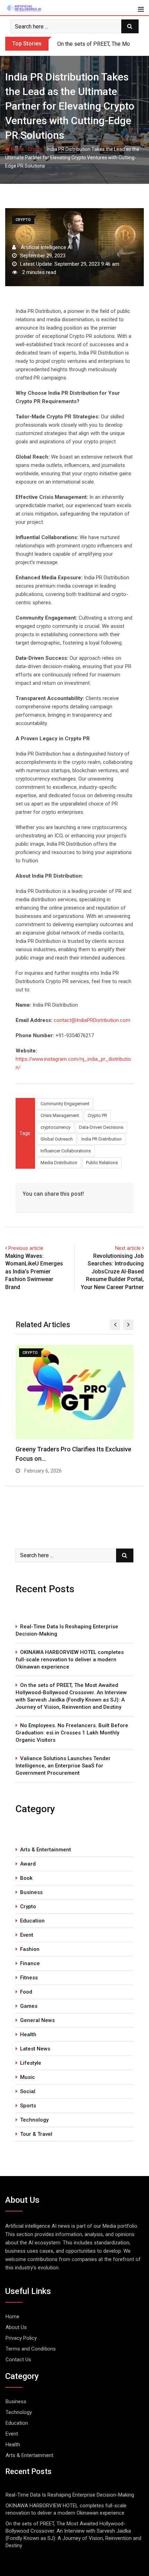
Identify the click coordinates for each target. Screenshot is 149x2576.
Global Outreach (57, 1139)
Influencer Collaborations (66, 1151)
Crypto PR (97, 1115)
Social (28, 2091)
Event (27, 1935)
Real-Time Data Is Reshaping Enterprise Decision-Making (67, 1630)
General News (37, 2020)
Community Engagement (65, 1104)
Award (28, 1864)
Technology (34, 2120)
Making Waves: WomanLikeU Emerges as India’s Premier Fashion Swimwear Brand (34, 1272)
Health (28, 2035)
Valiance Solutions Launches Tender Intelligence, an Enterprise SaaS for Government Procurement (63, 1766)
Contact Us (18, 2360)
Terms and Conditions (31, 2349)
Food (26, 1992)
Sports (28, 2106)
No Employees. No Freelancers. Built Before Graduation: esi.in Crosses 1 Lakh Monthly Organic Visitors (72, 1733)
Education (32, 1921)
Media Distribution (59, 1163)
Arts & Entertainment (46, 1850)
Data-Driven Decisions (101, 1127)
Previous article (26, 1248)
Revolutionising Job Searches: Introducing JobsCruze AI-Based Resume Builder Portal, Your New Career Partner (112, 1272)
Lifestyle (31, 2063)
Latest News (35, 2049)
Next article (128, 1248)
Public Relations (102, 1163)
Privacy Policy (21, 2338)
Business (31, 1892)
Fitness (29, 1978)
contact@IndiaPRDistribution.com (92, 1020)
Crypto (35, 149)
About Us (16, 2327)
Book (26, 1878)
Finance (30, 1963)
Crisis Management (60, 1115)
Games (29, 2006)
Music (28, 2077)
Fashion (30, 1949)
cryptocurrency (55, 1127)
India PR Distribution (102, 1139)
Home (17, 149)
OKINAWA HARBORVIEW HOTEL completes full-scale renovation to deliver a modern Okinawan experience (70, 1660)
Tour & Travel (36, 2134)
